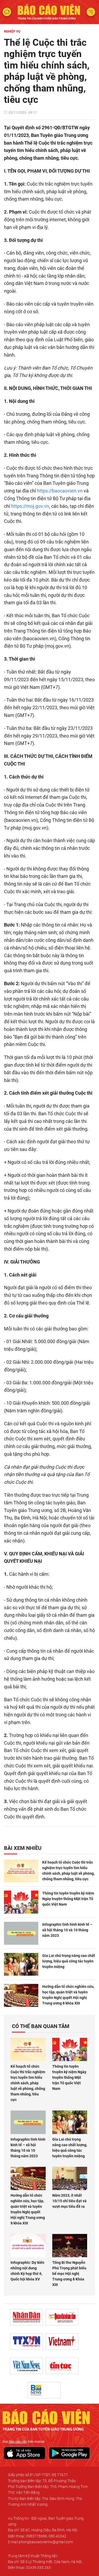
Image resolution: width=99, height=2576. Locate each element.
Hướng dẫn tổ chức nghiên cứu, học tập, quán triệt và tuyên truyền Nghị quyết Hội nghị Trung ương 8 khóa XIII (68, 1995)
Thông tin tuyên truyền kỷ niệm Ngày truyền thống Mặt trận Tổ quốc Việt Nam (68, 1899)
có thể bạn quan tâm (41, 2026)
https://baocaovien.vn (60, 491)
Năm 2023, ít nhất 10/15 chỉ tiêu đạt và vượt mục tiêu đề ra (69, 2201)
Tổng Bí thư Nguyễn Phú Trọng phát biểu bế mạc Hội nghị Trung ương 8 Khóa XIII (69, 2274)
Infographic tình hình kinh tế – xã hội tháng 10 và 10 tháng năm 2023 (67, 1930)
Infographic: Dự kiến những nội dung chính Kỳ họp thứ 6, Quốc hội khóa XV (27, 2271)
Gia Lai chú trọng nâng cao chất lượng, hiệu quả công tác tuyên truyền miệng (69, 1961)
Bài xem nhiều (23, 1848)
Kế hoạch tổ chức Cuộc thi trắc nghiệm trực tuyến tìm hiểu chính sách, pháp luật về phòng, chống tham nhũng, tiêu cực (68, 1871)
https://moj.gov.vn (30, 506)
